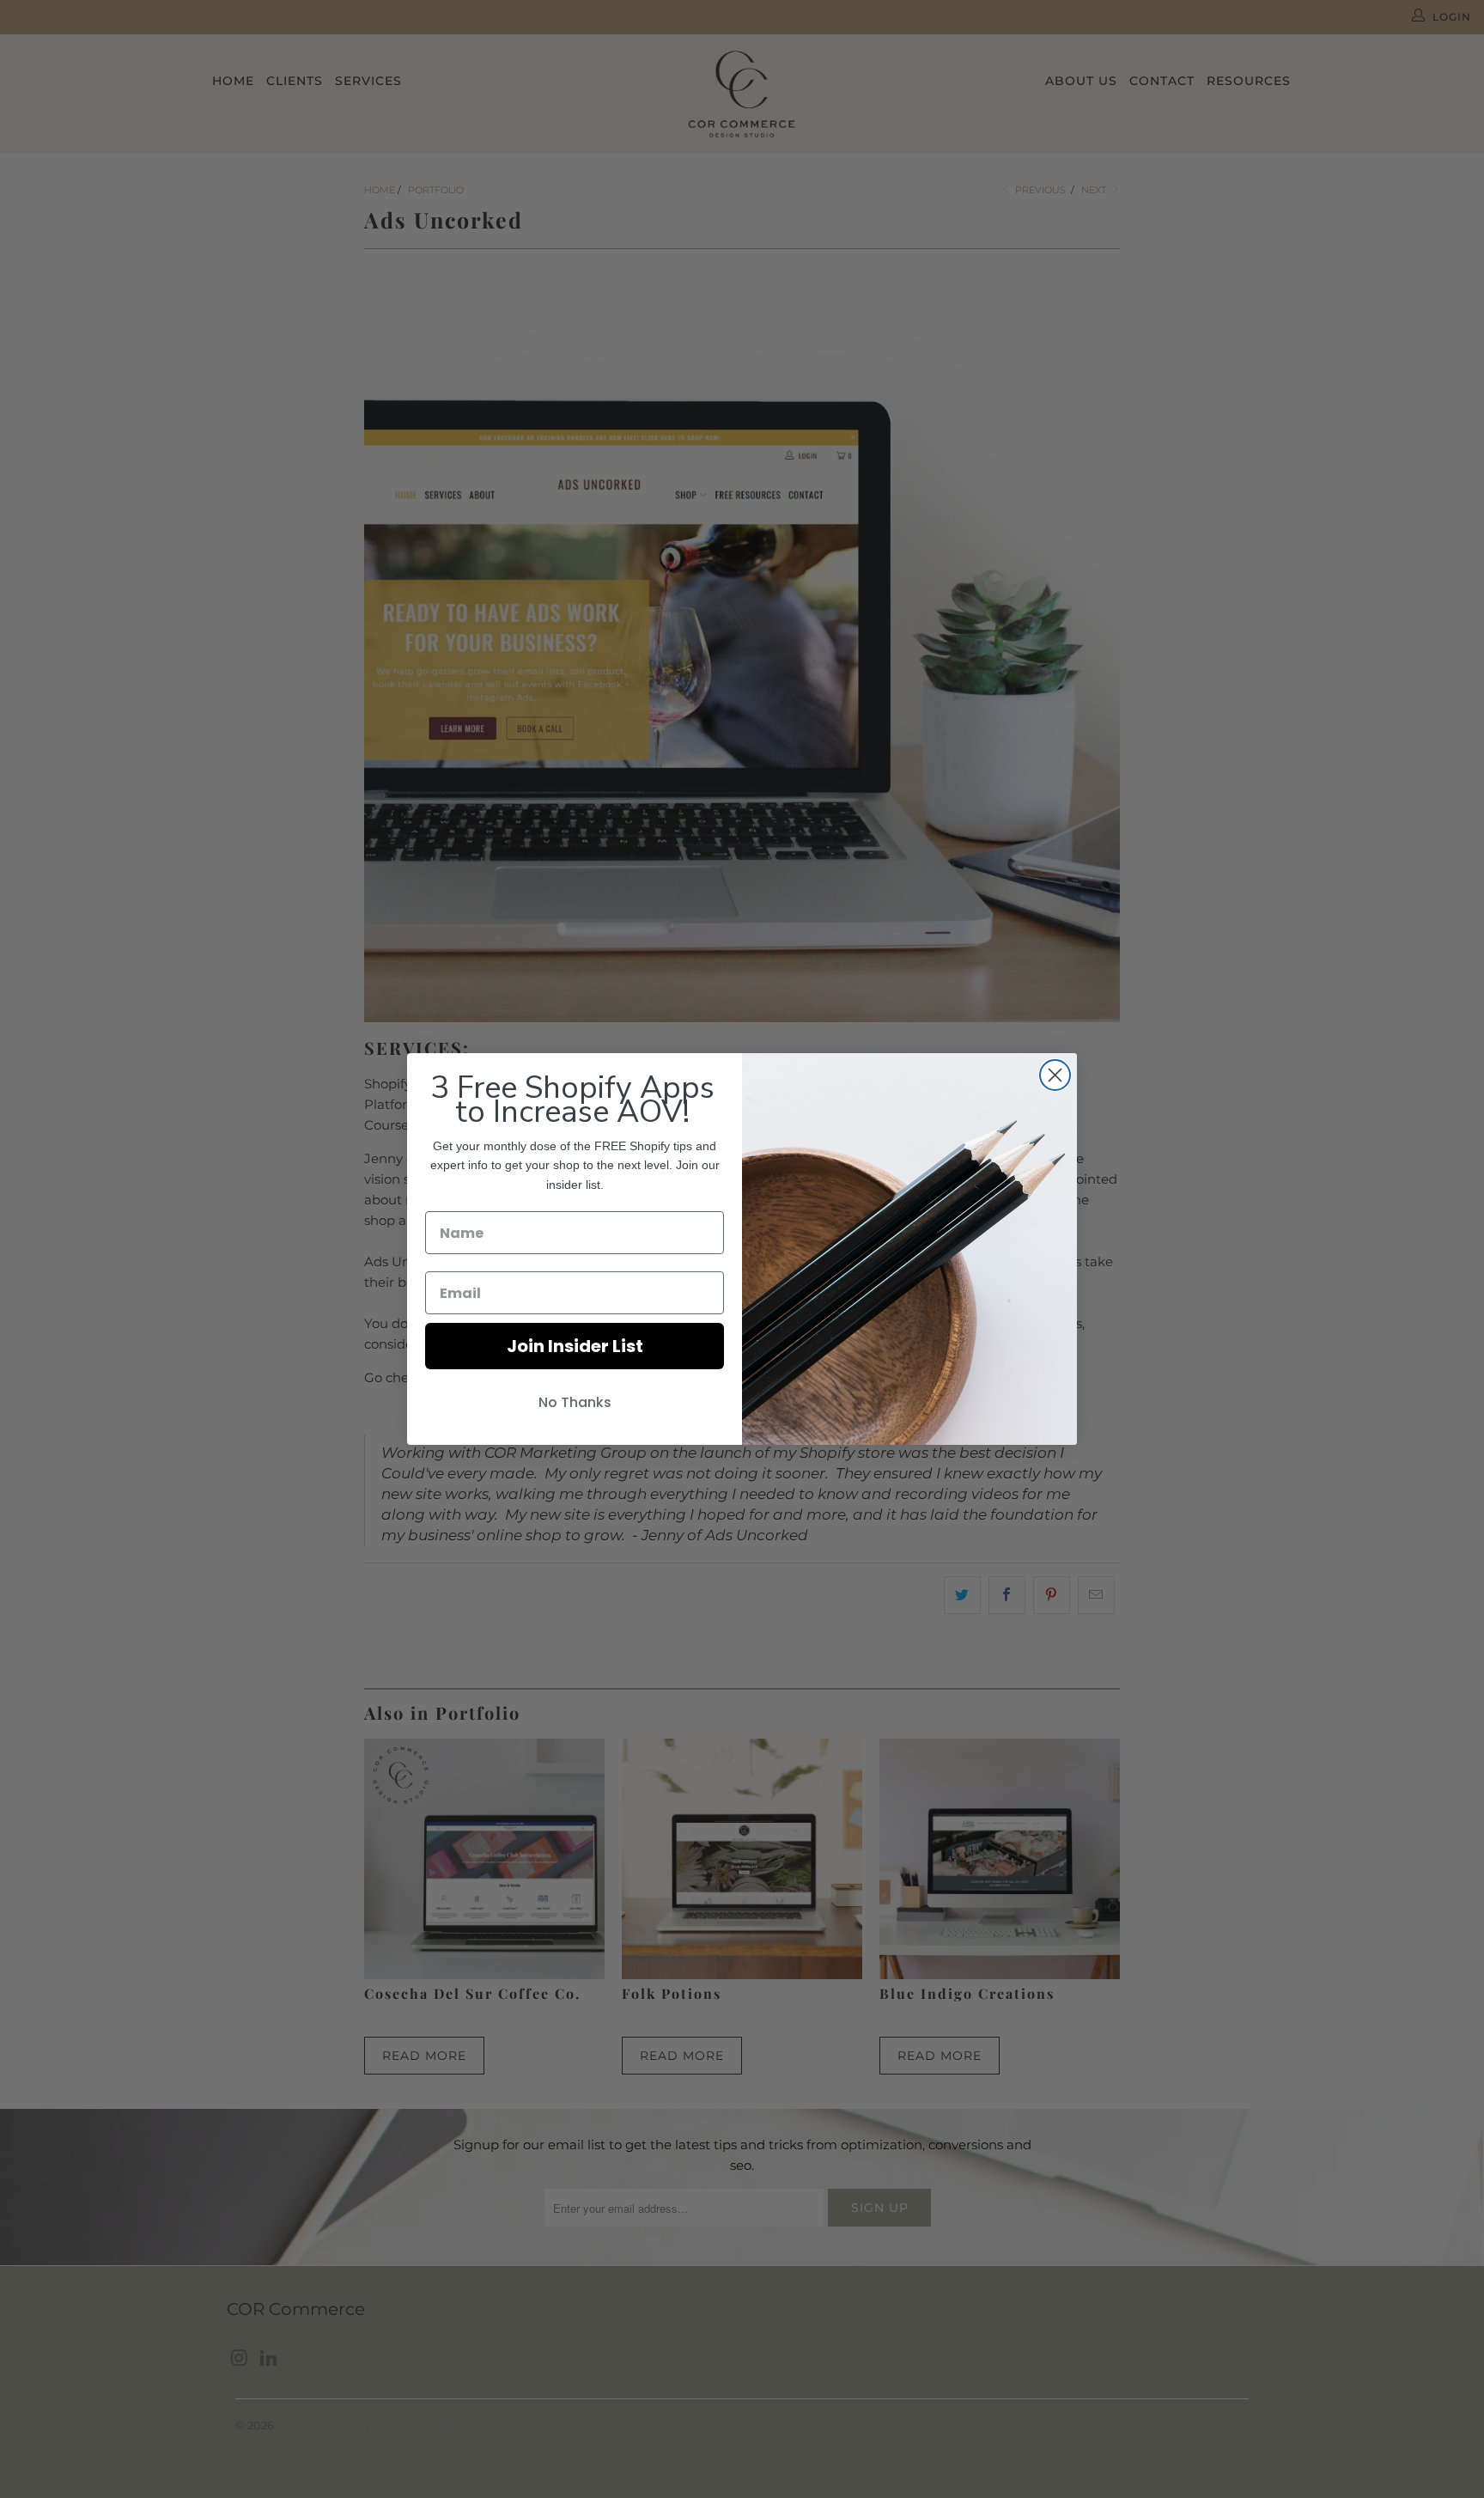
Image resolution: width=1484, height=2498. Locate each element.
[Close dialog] (1055, 1075)
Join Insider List (575, 1346)
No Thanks (575, 1402)
